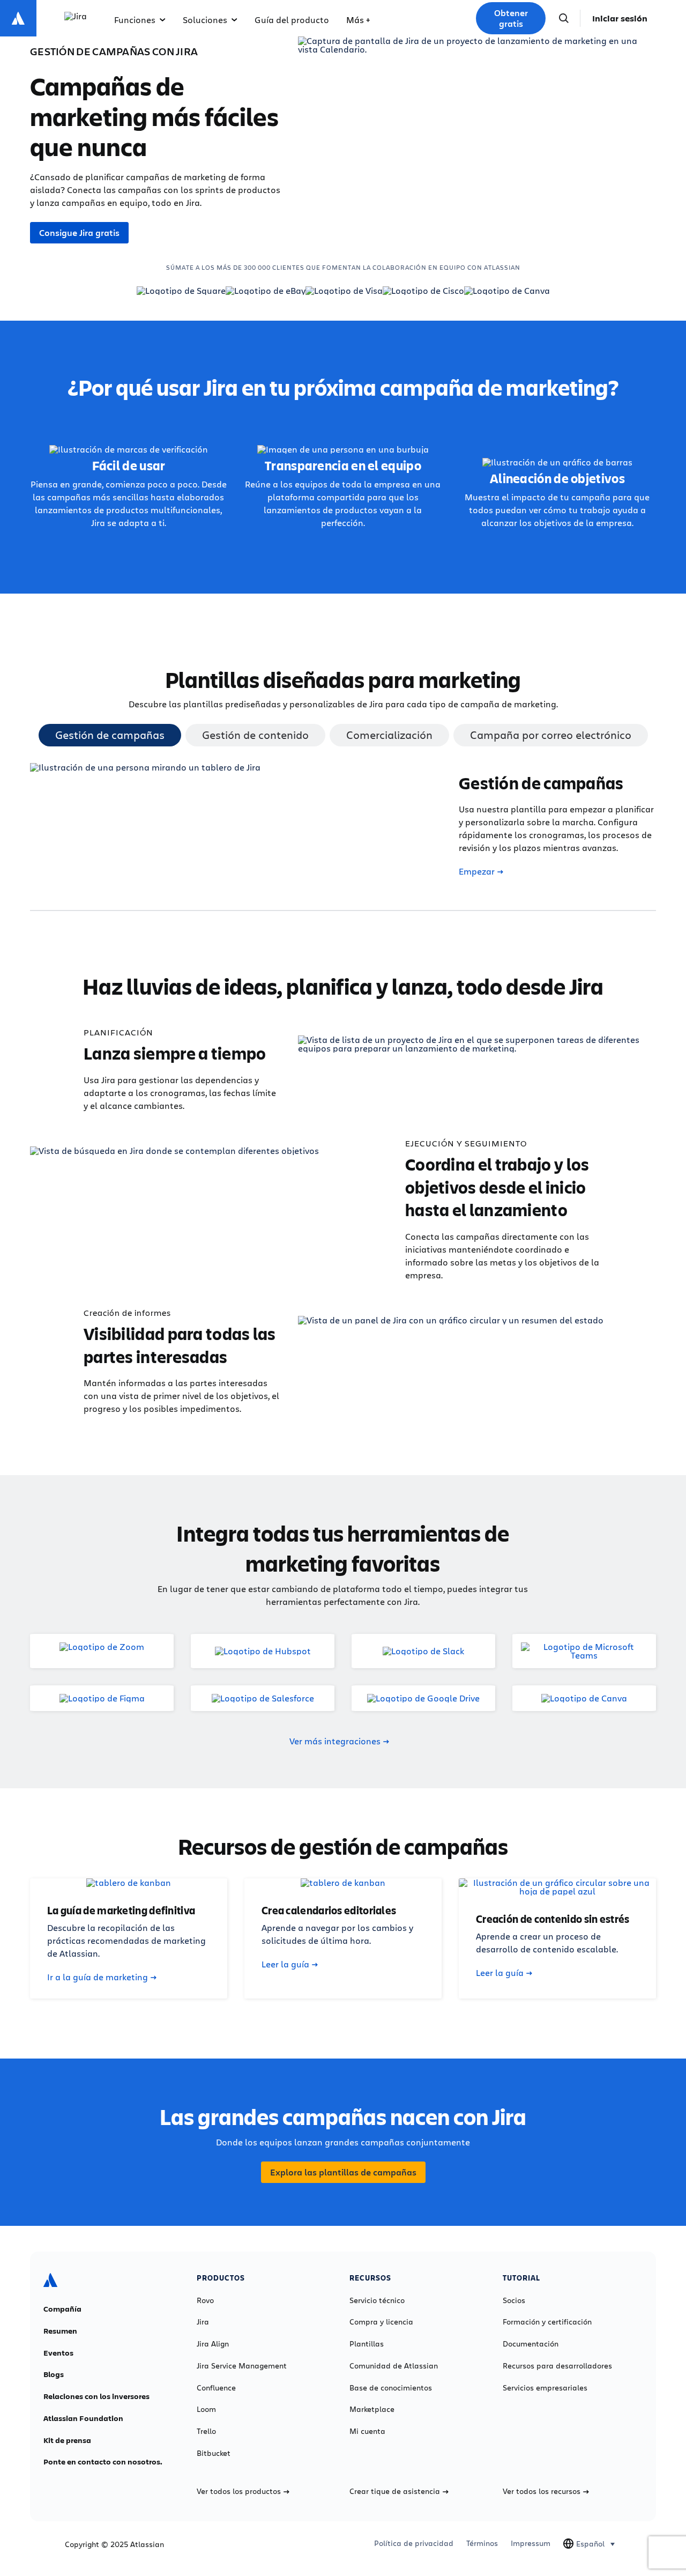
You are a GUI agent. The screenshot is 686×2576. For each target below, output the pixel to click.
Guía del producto (292, 20)
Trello (206, 2431)
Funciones (135, 20)
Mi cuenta (367, 2431)
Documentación (531, 2344)
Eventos (58, 2353)
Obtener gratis (511, 18)
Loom (206, 2409)
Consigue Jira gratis (79, 233)
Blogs (54, 2374)
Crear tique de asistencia (395, 2491)
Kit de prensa (67, 2440)
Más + (358, 20)
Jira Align (213, 2344)
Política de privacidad (414, 2543)
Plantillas (367, 2344)
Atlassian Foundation (83, 2418)
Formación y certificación (547, 2322)
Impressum (531, 2543)
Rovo (205, 2300)
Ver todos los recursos (542, 2491)
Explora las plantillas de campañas (343, 2172)
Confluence (216, 2388)
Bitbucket (214, 2453)
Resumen (60, 2331)
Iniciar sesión (620, 18)
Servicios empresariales (545, 2388)
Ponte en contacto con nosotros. (103, 2462)
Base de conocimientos (391, 2388)
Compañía (62, 2309)
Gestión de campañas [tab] (110, 735)
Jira (203, 2322)
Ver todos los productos (239, 2491)
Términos (482, 2543)
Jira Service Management (242, 2366)
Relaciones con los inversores (96, 2396)
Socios (514, 2300)
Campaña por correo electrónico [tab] (551, 735)
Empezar (477, 871)
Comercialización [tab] (389, 735)
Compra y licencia (381, 2322)
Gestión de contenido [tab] (255, 735)
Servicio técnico (377, 2300)
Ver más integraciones (335, 1741)
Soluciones (205, 20)
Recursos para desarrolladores (557, 2366)
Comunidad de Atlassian (394, 2366)
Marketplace (372, 2409)
